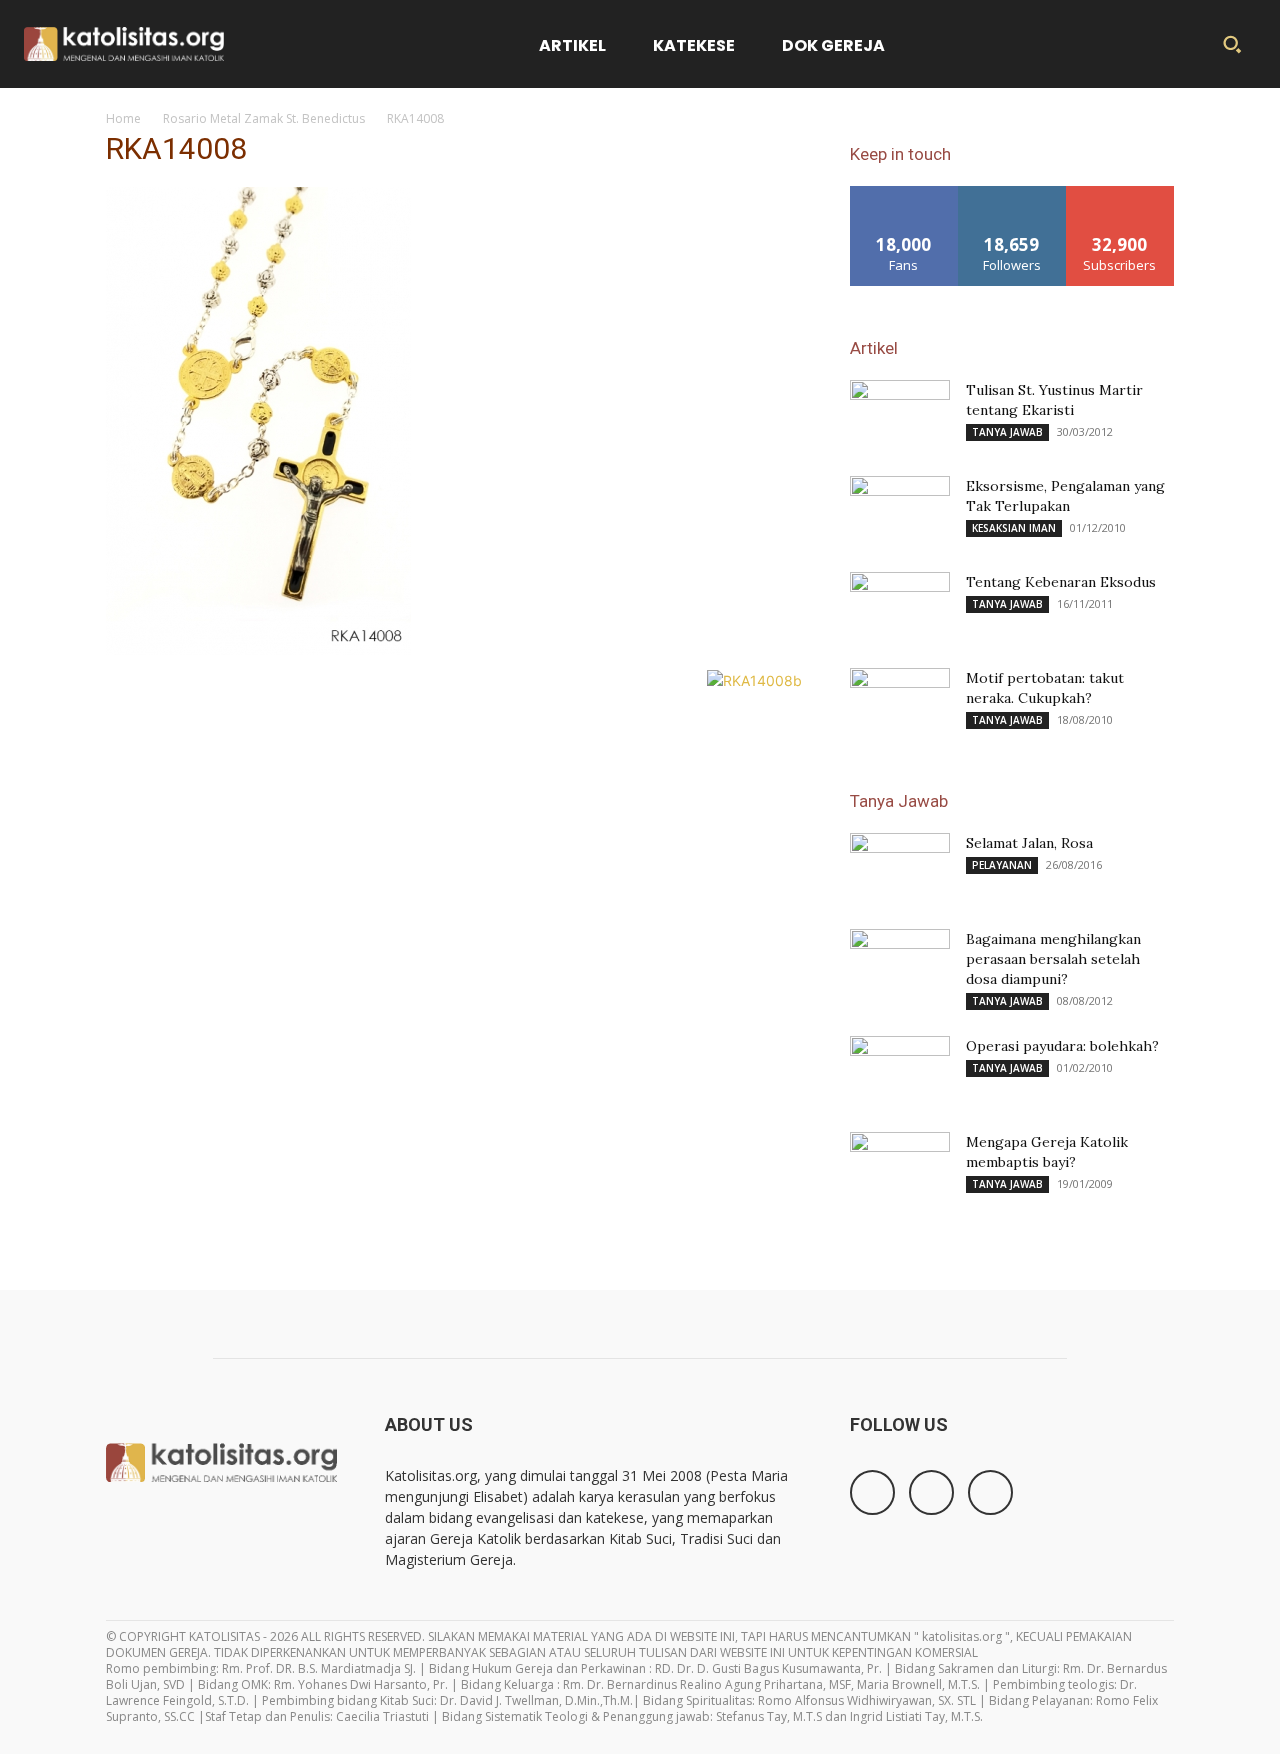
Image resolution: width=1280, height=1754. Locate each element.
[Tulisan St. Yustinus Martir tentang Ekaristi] (900, 415)
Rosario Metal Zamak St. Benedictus (264, 118)
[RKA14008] (258, 649)
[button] (1232, 44)
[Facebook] (872, 1492)
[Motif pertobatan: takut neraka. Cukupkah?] (900, 703)
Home (123, 118)
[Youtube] (990, 1492)
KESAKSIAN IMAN (1014, 528)
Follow (1012, 193)
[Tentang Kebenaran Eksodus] (900, 607)
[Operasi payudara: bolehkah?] (900, 1071)
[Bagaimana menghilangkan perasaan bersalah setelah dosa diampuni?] (900, 964)
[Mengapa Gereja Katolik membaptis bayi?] (900, 1167)
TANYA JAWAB (1007, 432)
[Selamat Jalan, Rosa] (900, 861)
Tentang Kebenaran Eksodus (1061, 582)
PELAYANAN (1002, 865)
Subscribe (1120, 193)
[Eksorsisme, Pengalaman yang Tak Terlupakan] (900, 511)
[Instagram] (931, 1492)
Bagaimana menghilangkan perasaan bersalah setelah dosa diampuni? (1053, 959)
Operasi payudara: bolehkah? (1062, 1046)
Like (904, 193)
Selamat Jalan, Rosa (1029, 843)
